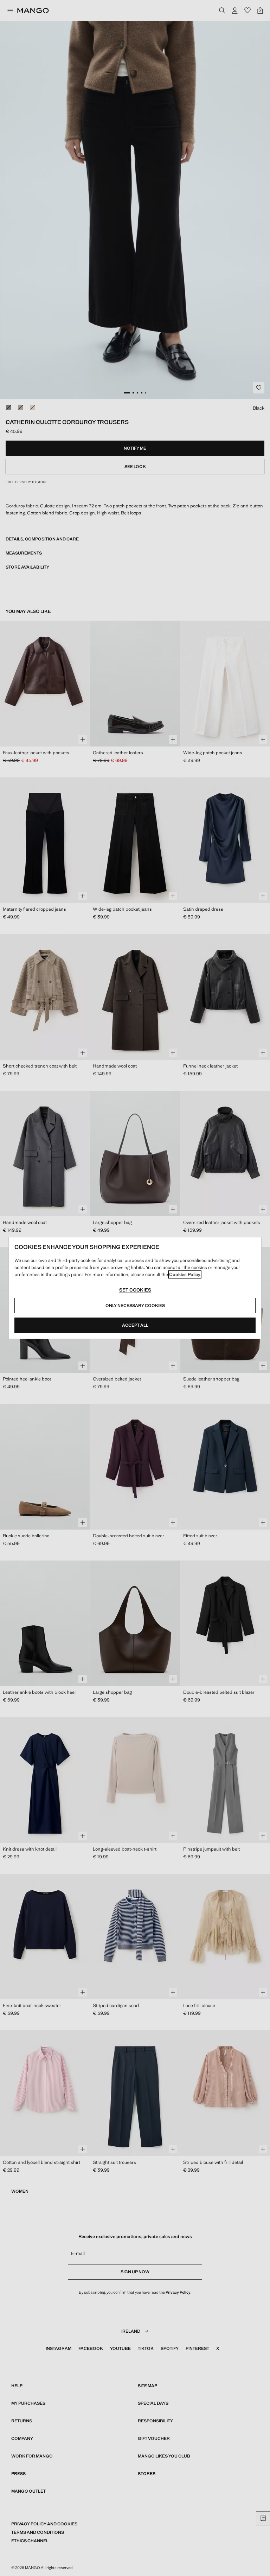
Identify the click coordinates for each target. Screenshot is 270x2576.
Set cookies (135, 1290)
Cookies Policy (185, 1274)
